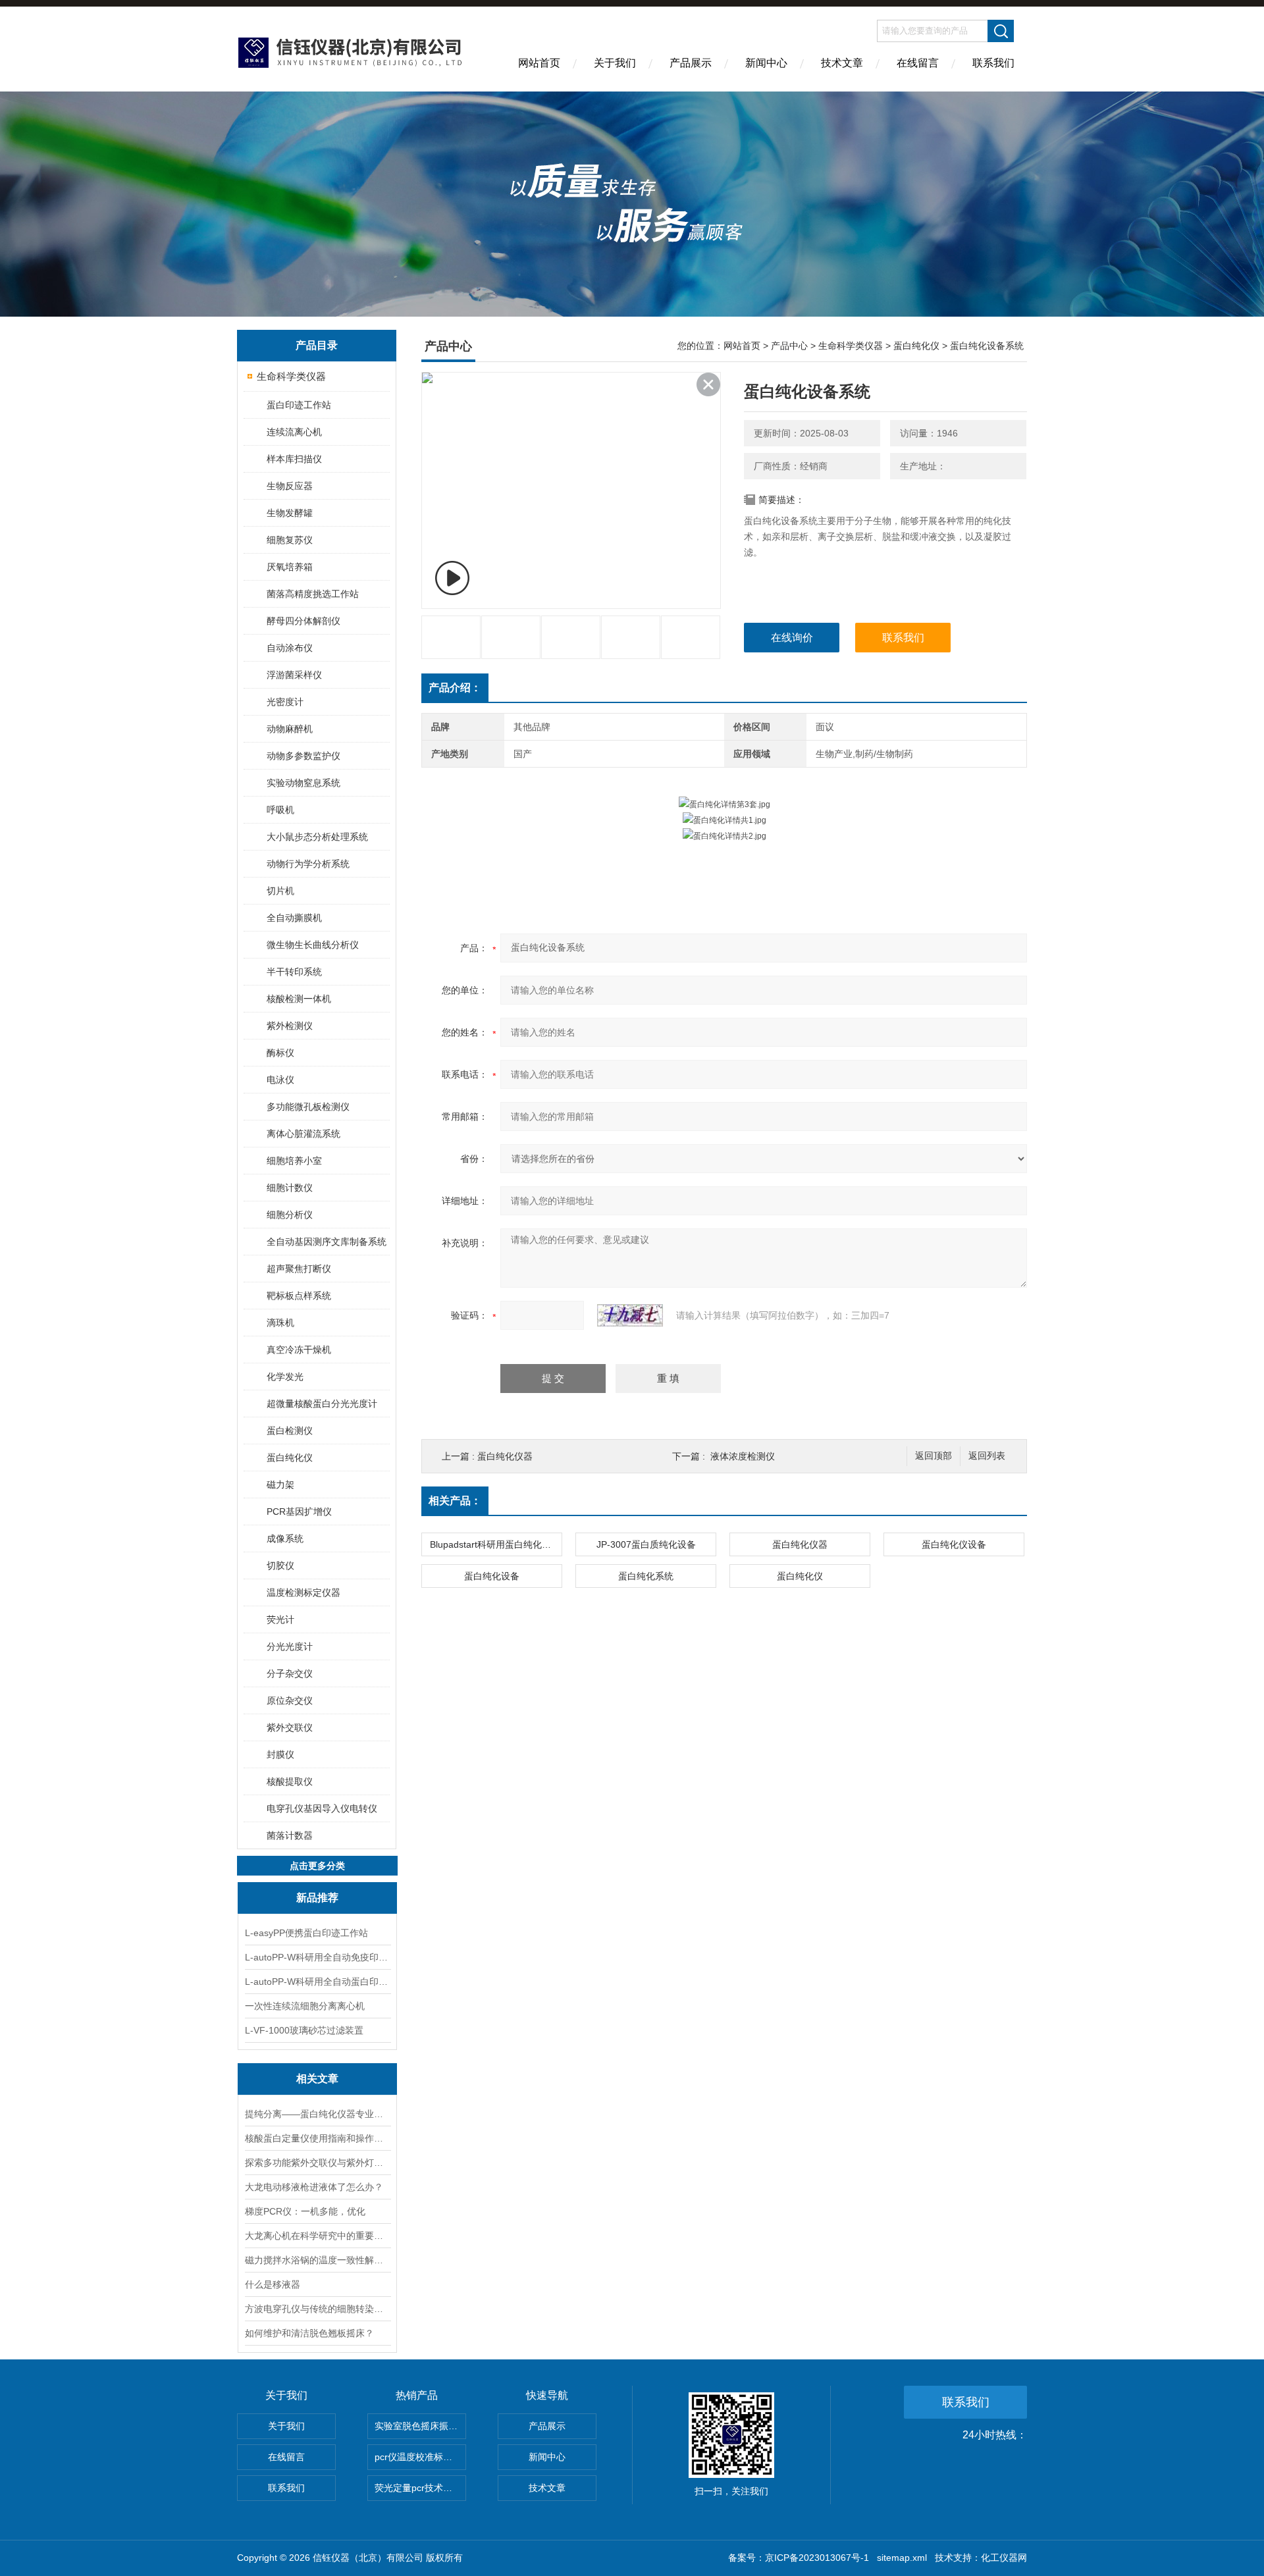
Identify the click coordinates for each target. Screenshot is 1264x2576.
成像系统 (285, 1538)
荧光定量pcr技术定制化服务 (420, 2488)
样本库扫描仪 (294, 459)
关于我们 (615, 63)
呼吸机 (280, 810)
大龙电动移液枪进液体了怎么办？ (314, 2187)
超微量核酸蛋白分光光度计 (322, 1404)
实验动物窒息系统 (303, 783)
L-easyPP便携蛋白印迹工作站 (306, 1933)
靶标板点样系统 (299, 1296)
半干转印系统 (294, 972)
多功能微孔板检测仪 (308, 1107)
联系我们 (993, 63)
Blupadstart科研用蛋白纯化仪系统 (496, 1544)
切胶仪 (280, 1565)
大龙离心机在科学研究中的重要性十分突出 (317, 2236)
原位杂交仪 (290, 1700)
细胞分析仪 (290, 1215)
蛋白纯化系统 (646, 1576)
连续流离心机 (294, 432)
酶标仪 (280, 1053)
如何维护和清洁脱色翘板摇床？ (309, 2333)
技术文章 (842, 63)
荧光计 (280, 1619)
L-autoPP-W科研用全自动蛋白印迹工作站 (317, 1982)
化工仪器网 (1004, 2558)
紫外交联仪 (290, 1727)
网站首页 (539, 63)
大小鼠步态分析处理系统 (317, 837)
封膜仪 (280, 1754)
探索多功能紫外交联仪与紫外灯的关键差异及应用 (317, 2163)
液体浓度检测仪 (743, 1456)
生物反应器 (290, 486)
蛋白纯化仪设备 (954, 1544)
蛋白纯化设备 (492, 1576)
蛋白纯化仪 (290, 1458)
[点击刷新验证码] (630, 1315)
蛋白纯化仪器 (505, 1456)
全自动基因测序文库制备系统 (327, 1242)
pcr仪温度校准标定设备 (420, 2457)
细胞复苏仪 (290, 540)
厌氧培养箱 (290, 567)
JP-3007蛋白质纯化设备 (646, 1544)
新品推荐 (317, 1898)
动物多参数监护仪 (303, 756)
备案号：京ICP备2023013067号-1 (799, 2558)
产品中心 (789, 346)
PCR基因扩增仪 (299, 1511)
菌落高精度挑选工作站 (313, 594)
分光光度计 (290, 1646)
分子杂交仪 (290, 1673)
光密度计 (285, 702)
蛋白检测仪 (290, 1431)
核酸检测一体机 (299, 999)
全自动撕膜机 (294, 918)
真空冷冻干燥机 (299, 1350)
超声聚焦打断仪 (299, 1269)
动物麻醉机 (290, 729)
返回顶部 (934, 1456)
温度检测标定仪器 (303, 1592)
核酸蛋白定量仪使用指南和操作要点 (317, 2138)
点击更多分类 (317, 1866)
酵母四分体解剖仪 (303, 621)
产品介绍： (455, 688)
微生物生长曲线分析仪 (313, 945)
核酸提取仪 (290, 1781)
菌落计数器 (290, 1835)
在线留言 (918, 63)
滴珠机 (280, 1323)
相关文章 (317, 2079)
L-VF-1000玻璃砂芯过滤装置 (304, 2030)
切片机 (280, 891)
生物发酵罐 (290, 513)
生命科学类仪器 (291, 376)
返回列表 (987, 1456)
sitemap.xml (902, 2558)
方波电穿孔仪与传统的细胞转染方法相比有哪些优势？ (317, 2309)
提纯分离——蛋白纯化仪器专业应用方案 (317, 2114)
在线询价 (792, 638)
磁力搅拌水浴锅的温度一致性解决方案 (317, 2260)
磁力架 (280, 1485)
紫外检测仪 (290, 1026)
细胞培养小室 (294, 1161)
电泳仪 (280, 1080)
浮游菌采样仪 (294, 675)
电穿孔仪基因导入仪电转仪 (322, 1808)
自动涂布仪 (290, 648)
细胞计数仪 (290, 1188)
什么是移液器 (273, 2284)
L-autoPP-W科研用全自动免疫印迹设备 (317, 1957)
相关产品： (455, 1501)
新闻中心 (766, 63)
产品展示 (691, 63)
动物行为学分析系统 (308, 864)
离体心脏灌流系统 (303, 1134)
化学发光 (285, 1377)
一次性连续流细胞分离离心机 (305, 2006)
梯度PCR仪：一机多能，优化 (305, 2211)
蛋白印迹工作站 (299, 405)
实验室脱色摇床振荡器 (420, 2426)
